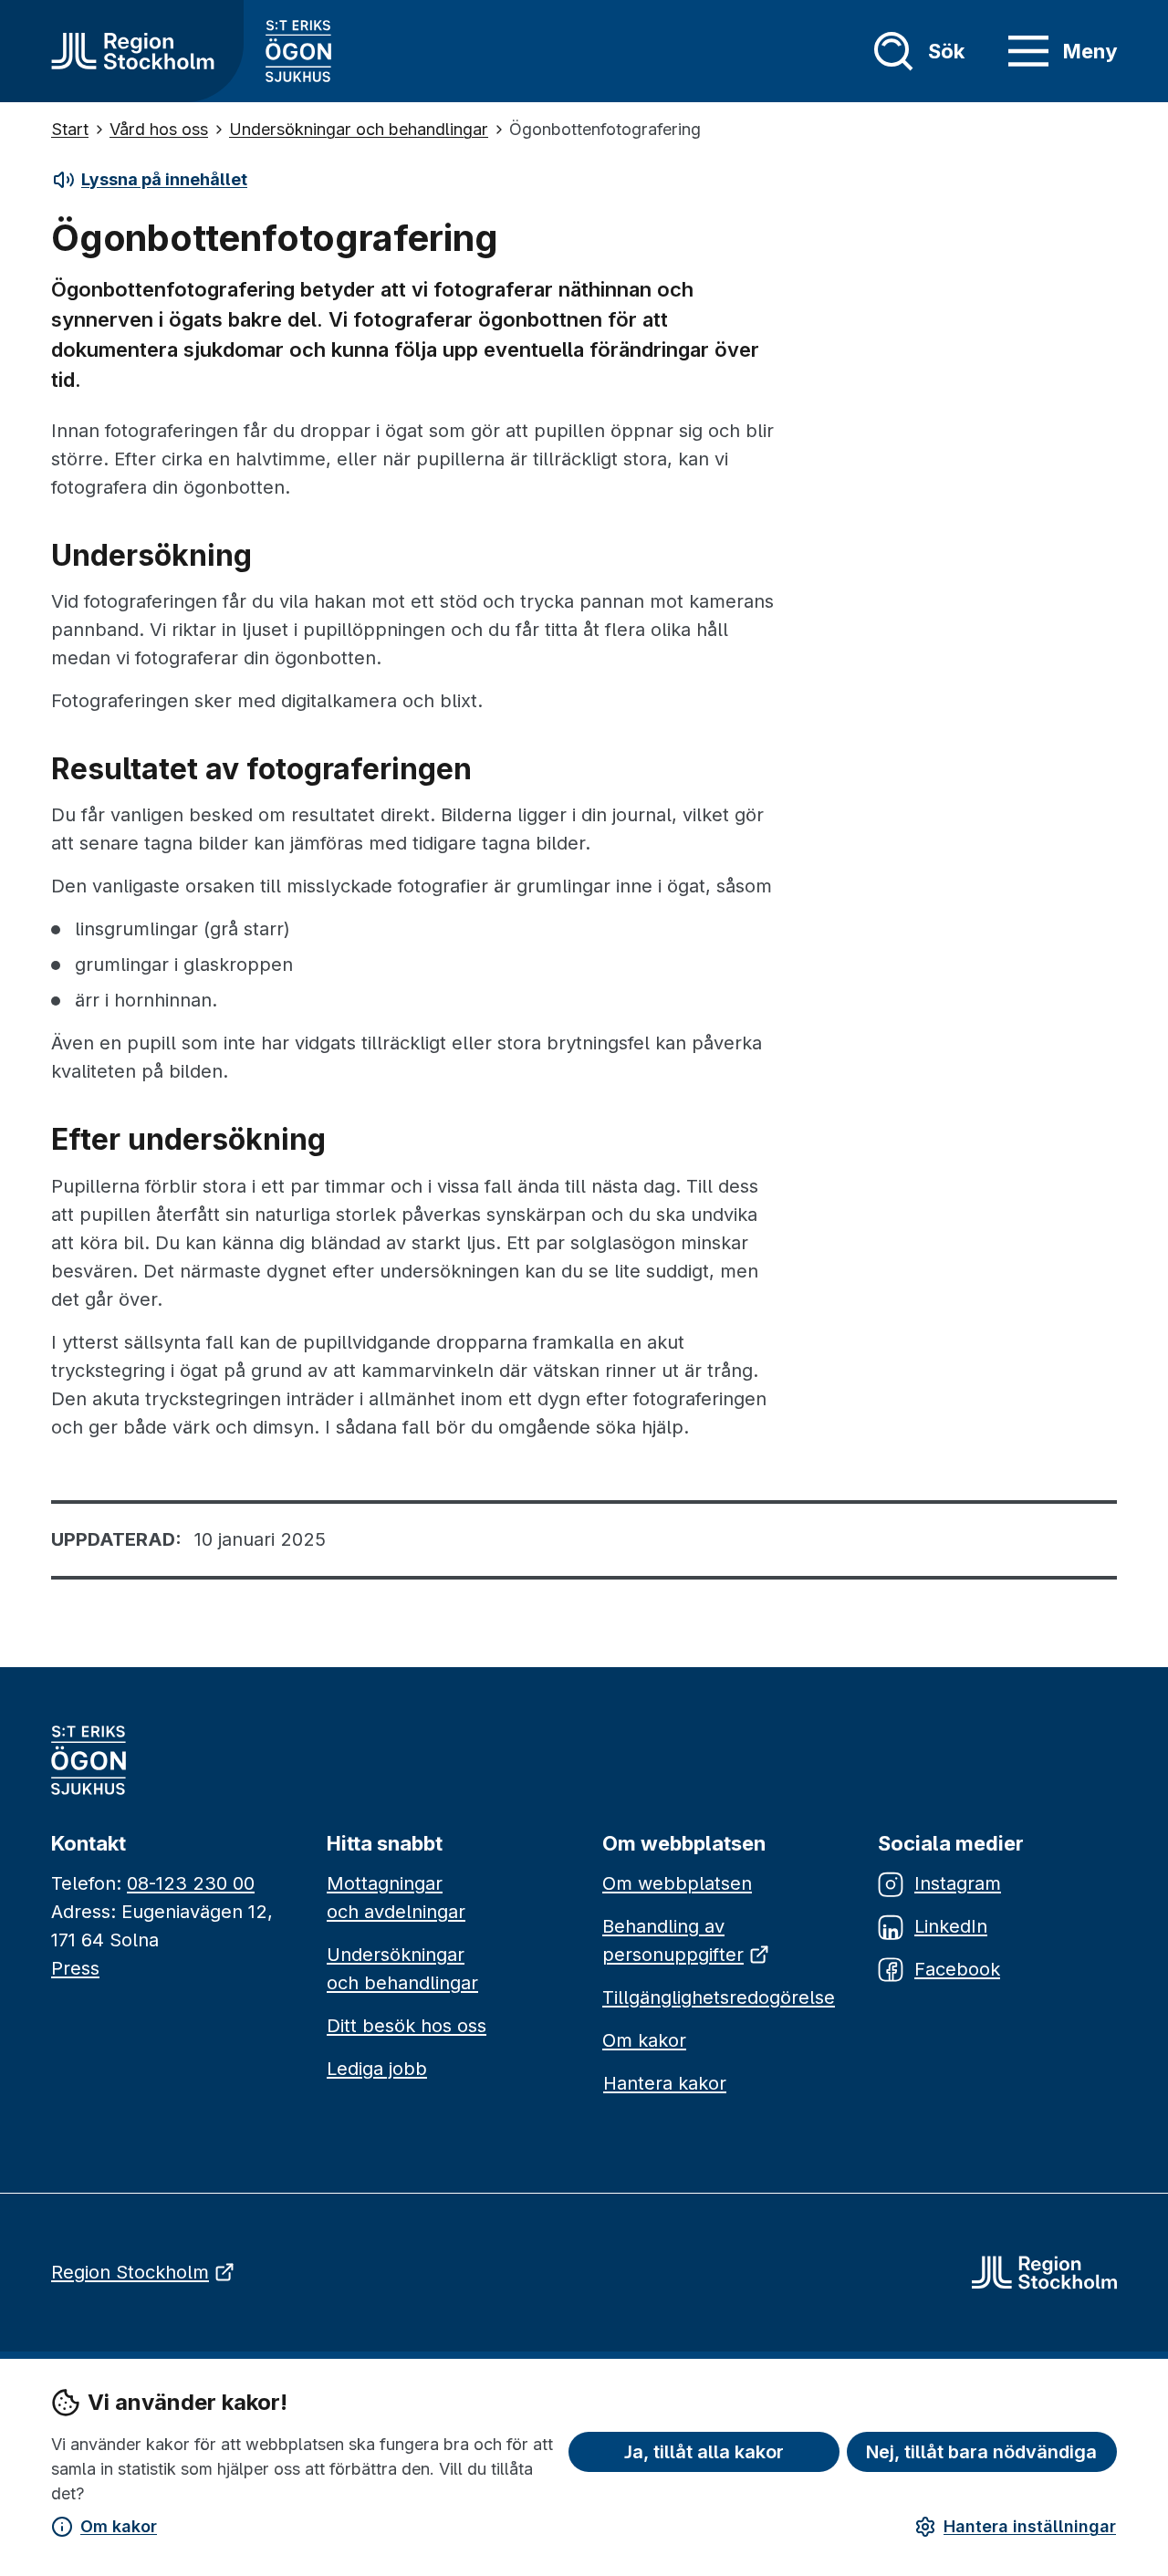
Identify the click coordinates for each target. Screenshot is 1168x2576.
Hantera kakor (665, 2083)
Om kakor (119, 2526)
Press (75, 1968)
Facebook (957, 1969)
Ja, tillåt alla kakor (704, 2452)
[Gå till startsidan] (133, 51)
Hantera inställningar (1030, 2526)
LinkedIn (951, 1926)
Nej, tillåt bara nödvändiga (981, 2452)
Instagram (958, 1883)
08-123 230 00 (191, 1883)
